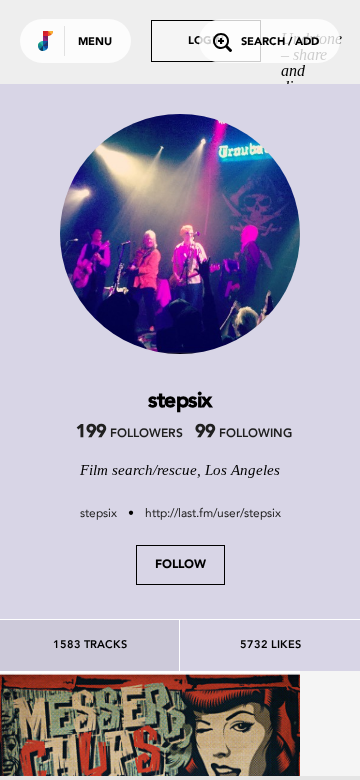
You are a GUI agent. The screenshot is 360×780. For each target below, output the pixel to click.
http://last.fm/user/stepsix (213, 513)
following (243, 434)
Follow (180, 565)
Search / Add (280, 42)
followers (129, 434)
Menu (95, 42)
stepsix (98, 513)
